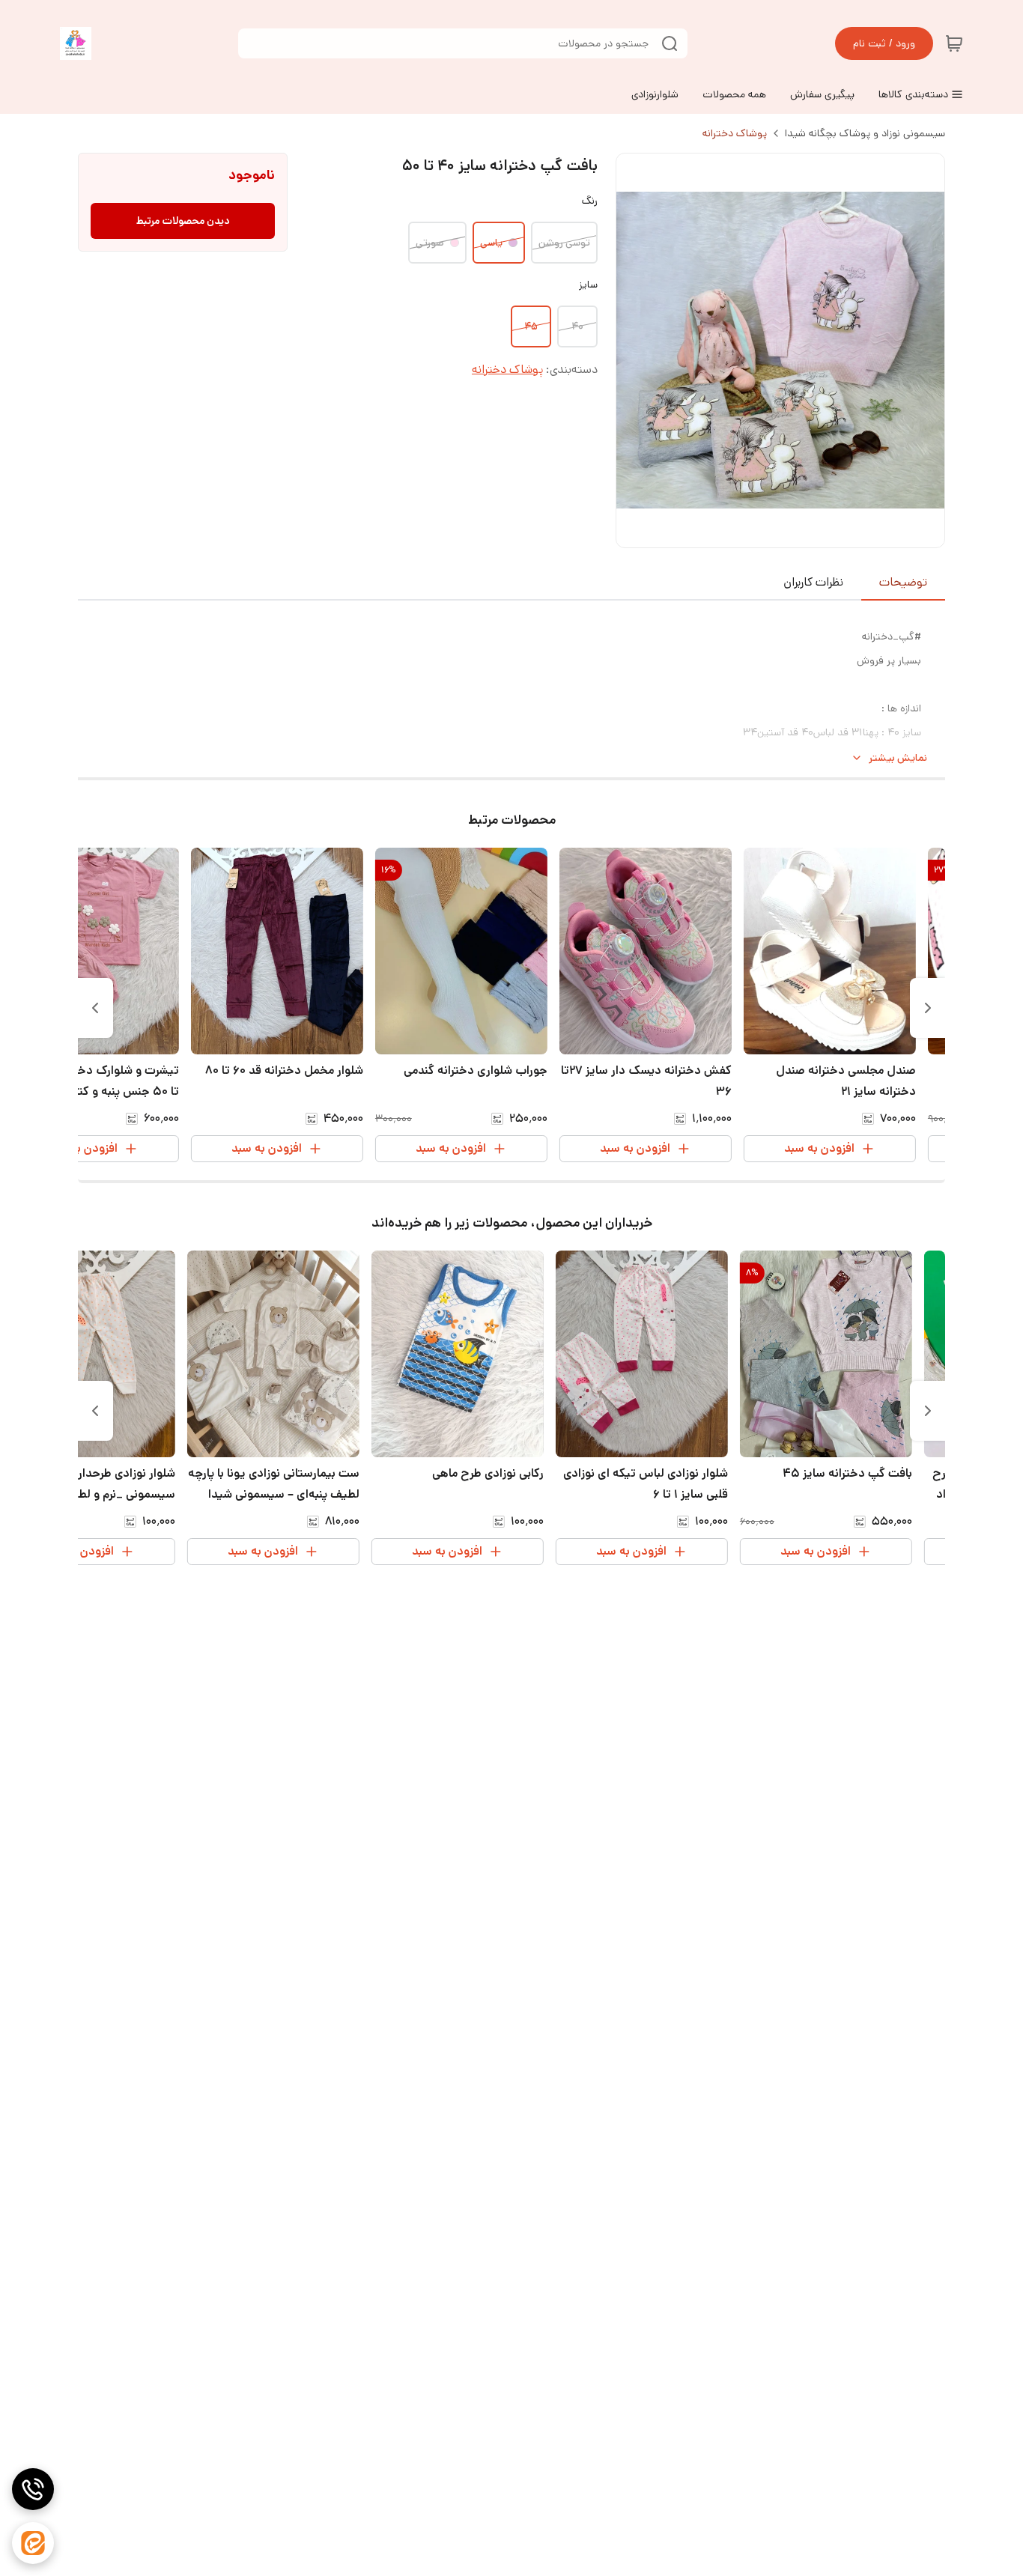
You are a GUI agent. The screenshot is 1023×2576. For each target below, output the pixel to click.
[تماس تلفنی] (33, 2489)
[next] (95, 1008)
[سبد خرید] (954, 43)
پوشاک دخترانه (735, 133)
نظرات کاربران (813, 582)
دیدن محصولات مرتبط (183, 221)
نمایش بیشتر (898, 758)
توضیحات (903, 582)
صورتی (430, 243)
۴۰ (577, 326)
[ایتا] (33, 2543)
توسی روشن (564, 243)
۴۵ (531, 326)
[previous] (928, 1008)
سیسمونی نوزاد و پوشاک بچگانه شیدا (865, 133)
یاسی (491, 243)
